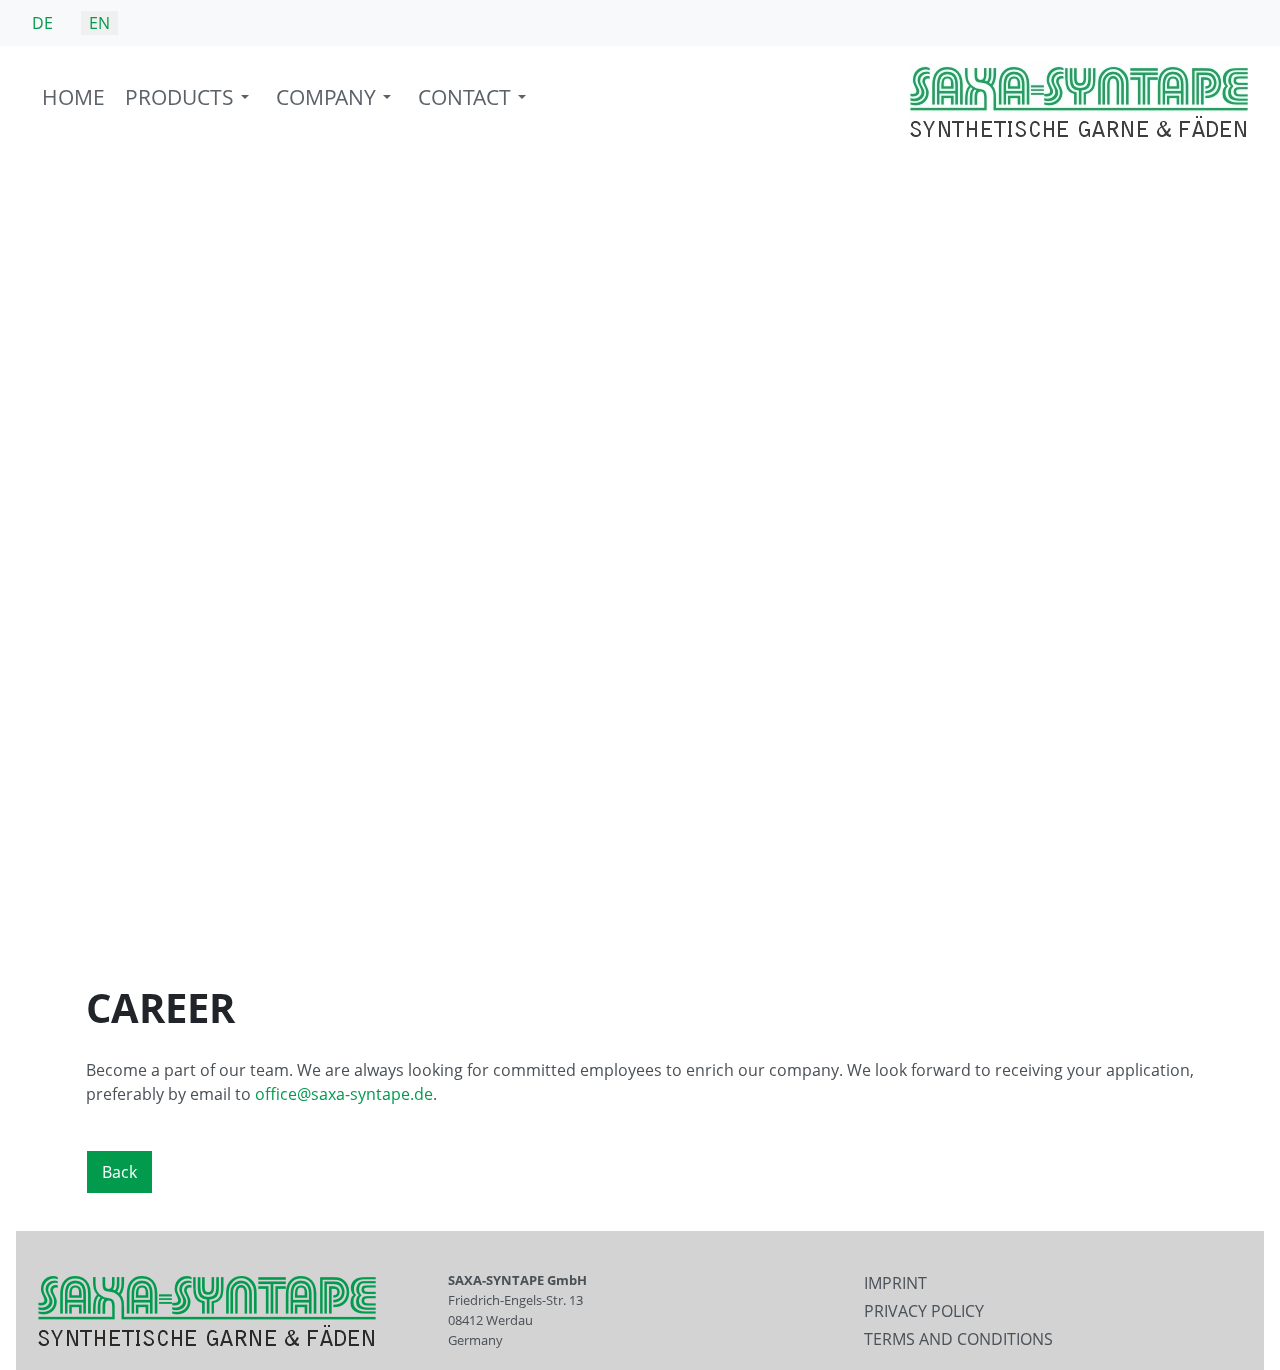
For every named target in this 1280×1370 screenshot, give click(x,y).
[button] (190, 102)
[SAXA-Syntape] (1079, 100)
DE (42, 23)
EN (99, 23)
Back (119, 1172)
